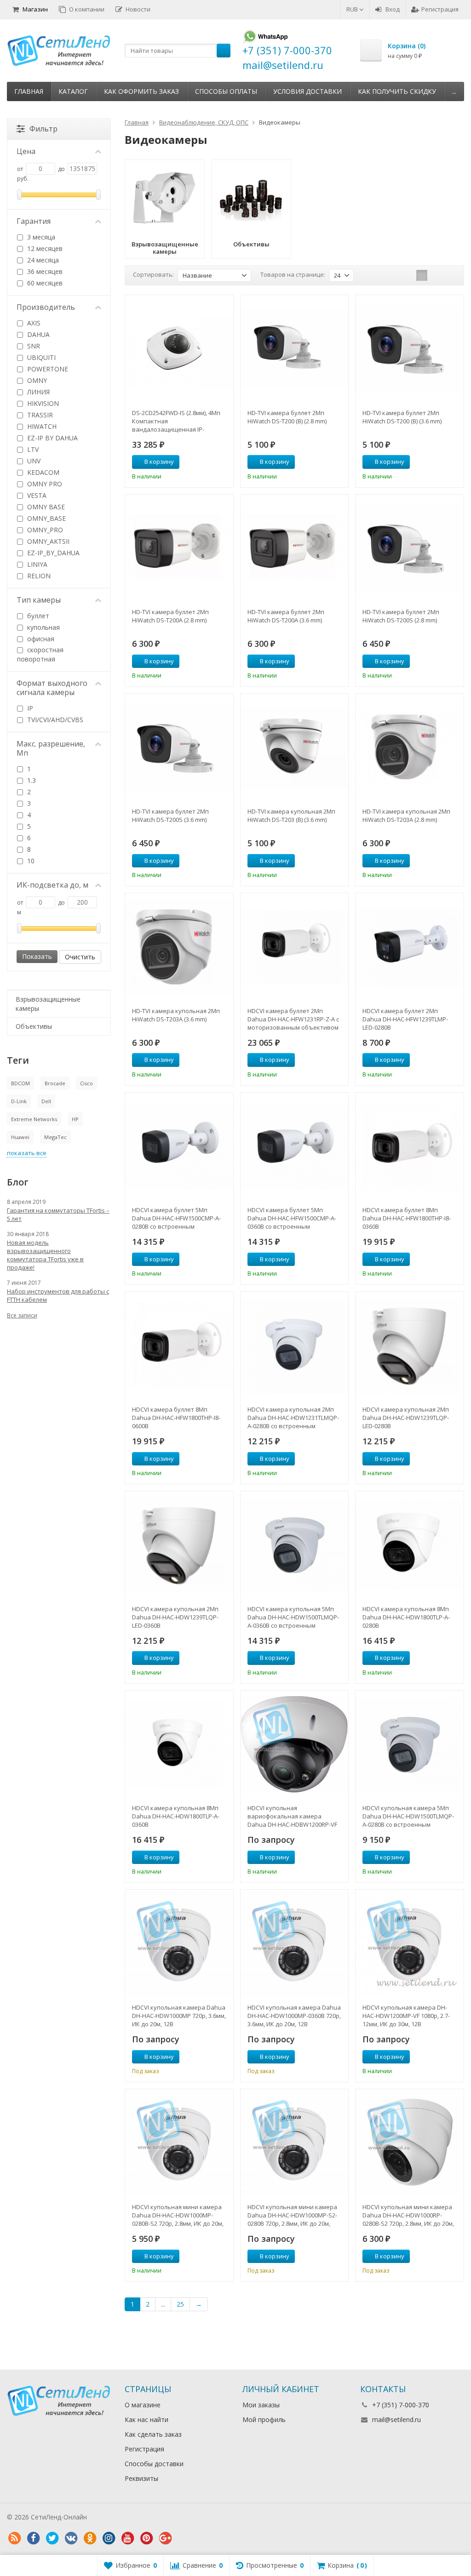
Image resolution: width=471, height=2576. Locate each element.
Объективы (34, 1026)
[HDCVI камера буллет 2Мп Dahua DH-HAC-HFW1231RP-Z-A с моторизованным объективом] (295, 947)
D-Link (19, 1101)
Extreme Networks (34, 1119)
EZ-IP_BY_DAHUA (52, 553)
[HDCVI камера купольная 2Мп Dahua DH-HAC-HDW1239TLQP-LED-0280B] (410, 1346)
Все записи (22, 1315)
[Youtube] (127, 2538)
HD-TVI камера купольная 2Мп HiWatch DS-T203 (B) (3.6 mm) (291, 815)
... (454, 91)
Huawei (20, 1137)
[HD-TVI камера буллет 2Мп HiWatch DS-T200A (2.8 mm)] (179, 549)
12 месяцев (44, 248)
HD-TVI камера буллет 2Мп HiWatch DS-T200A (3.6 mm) (286, 616)
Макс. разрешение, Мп (51, 748)
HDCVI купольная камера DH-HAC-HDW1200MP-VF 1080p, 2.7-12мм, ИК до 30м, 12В (406, 2016)
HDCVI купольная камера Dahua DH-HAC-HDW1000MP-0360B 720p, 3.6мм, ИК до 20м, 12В (294, 2016)
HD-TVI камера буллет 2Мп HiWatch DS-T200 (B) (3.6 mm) (402, 417)
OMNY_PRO (44, 530)
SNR (33, 346)
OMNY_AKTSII (47, 541)
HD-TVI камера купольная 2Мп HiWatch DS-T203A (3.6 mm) (176, 1015)
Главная (29, 91)
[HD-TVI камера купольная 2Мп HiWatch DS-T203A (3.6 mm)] (179, 947)
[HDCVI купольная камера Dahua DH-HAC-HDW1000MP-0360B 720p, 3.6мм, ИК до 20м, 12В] (295, 1944)
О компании (87, 9)
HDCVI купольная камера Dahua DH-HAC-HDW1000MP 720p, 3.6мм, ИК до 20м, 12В (179, 2016)
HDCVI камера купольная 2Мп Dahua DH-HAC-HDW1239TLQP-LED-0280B (406, 1418)
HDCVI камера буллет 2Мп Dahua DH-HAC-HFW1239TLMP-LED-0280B (405, 1019)
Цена (26, 151)
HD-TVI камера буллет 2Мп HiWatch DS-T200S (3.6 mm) (170, 815)
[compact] (450, 275)
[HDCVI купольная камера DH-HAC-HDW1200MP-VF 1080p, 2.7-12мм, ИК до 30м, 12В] (410, 1944)
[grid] (422, 275)
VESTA (36, 495)
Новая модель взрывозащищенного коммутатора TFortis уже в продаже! (45, 1255)
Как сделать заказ (153, 2434)
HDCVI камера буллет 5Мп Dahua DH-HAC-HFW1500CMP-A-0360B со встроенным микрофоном (292, 1218)
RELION (38, 576)
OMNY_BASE (46, 518)
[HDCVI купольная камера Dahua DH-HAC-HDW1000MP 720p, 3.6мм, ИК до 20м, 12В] (179, 1944)
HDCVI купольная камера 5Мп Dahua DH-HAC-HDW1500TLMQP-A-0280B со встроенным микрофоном (408, 1816)
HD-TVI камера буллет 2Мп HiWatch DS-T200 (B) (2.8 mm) (287, 417)
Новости (138, 9)
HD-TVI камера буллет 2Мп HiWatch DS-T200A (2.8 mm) (170, 616)
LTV (32, 449)
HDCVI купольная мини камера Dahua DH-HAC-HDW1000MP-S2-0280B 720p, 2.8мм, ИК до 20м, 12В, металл (292, 2215)
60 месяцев (44, 283)
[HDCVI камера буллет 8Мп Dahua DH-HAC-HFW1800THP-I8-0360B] (410, 1147)
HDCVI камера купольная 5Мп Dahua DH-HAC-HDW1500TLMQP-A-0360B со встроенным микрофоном (293, 1617)
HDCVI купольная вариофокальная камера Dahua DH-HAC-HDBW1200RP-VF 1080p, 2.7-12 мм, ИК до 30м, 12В (292, 1816)
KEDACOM (42, 472)
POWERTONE (47, 369)
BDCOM (20, 1083)
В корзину (159, 462)
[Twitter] (52, 2538)
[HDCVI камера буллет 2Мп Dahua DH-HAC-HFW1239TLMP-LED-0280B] (410, 947)
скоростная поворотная (40, 654)
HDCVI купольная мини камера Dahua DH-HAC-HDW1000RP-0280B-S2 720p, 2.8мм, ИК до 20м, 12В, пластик (408, 2215)
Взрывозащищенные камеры (48, 1004)
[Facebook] (33, 2538)
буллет (37, 616)
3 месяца (40, 237)
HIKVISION (42, 403)
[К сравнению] (209, 462)
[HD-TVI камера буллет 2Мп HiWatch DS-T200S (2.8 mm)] (410, 549)
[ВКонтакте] (71, 2538)
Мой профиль (264, 2419)
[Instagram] (109, 2538)
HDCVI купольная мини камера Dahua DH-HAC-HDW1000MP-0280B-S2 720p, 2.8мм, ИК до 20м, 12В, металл (178, 2215)
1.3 (31, 780)
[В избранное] (223, 462)
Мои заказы (261, 2405)
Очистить (80, 957)
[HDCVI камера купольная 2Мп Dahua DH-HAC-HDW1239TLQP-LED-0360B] (179, 1545)
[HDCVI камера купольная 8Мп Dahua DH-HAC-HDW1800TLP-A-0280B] (410, 1545)
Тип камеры (39, 600)
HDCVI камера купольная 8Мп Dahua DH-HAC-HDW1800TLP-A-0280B (406, 1617)
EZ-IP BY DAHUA (52, 438)
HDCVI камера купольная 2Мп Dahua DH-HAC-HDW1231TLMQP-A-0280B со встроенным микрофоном (293, 1418)
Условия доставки (307, 91)
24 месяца (42, 260)
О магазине (143, 2405)
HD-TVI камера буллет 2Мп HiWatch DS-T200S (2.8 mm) (401, 616)
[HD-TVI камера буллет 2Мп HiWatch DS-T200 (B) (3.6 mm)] (410, 349)
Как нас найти (146, 2419)
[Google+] (165, 2538)
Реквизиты (141, 2478)
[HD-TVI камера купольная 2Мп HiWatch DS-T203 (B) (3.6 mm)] (295, 748)
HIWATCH (41, 426)
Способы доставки (154, 2464)
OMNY (36, 380)
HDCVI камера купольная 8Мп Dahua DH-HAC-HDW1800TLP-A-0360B (176, 1816)
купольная (43, 627)
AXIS (33, 323)
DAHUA (37, 334)
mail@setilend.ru (396, 2419)
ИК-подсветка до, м (52, 885)
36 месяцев (44, 271)
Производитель (46, 307)
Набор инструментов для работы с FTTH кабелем (58, 1295)
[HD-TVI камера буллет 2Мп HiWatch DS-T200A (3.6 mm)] (295, 549)
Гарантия (34, 221)
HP (75, 1119)
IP (29, 708)
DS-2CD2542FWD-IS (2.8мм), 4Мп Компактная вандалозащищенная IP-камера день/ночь (176, 421)
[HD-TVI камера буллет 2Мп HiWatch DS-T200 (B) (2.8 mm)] (295, 349)
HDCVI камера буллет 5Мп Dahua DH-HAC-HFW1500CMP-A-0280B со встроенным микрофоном (176, 1218)
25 (180, 2304)
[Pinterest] (146, 2538)
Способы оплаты (226, 91)
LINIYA (36, 564)
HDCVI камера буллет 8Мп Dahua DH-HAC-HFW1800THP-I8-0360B (407, 1218)
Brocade (55, 1083)
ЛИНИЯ (37, 392)
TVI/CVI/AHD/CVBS (54, 720)
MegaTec (55, 1137)
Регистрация (440, 9)
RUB (353, 9)
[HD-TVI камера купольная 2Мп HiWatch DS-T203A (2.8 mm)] (410, 748)
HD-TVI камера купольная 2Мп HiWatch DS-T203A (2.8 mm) (406, 815)
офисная (40, 639)
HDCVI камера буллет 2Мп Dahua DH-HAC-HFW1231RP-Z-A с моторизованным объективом (293, 1019)
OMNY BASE (45, 507)
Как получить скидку (397, 91)
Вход (393, 9)
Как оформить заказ (141, 91)
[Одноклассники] (90, 2538)
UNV (33, 461)
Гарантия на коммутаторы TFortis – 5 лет (58, 1214)
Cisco (86, 1083)
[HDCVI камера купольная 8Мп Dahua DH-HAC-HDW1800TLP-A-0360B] (179, 1745)
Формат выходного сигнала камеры (52, 688)
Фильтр (43, 129)
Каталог (73, 91)
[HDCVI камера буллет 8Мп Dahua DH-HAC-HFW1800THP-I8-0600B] (179, 1346)
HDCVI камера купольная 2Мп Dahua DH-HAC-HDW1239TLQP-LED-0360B (175, 1617)
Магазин (35, 9)
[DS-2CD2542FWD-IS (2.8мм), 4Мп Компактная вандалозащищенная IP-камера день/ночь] (179, 349)
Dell (46, 1101)
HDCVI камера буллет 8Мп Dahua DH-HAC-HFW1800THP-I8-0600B (176, 1418)
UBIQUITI (40, 357)
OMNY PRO (44, 484)
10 (30, 861)
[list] (436, 275)
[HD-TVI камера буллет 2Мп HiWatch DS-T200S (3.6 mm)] (179, 748)
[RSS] (14, 2538)
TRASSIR (39, 415)
